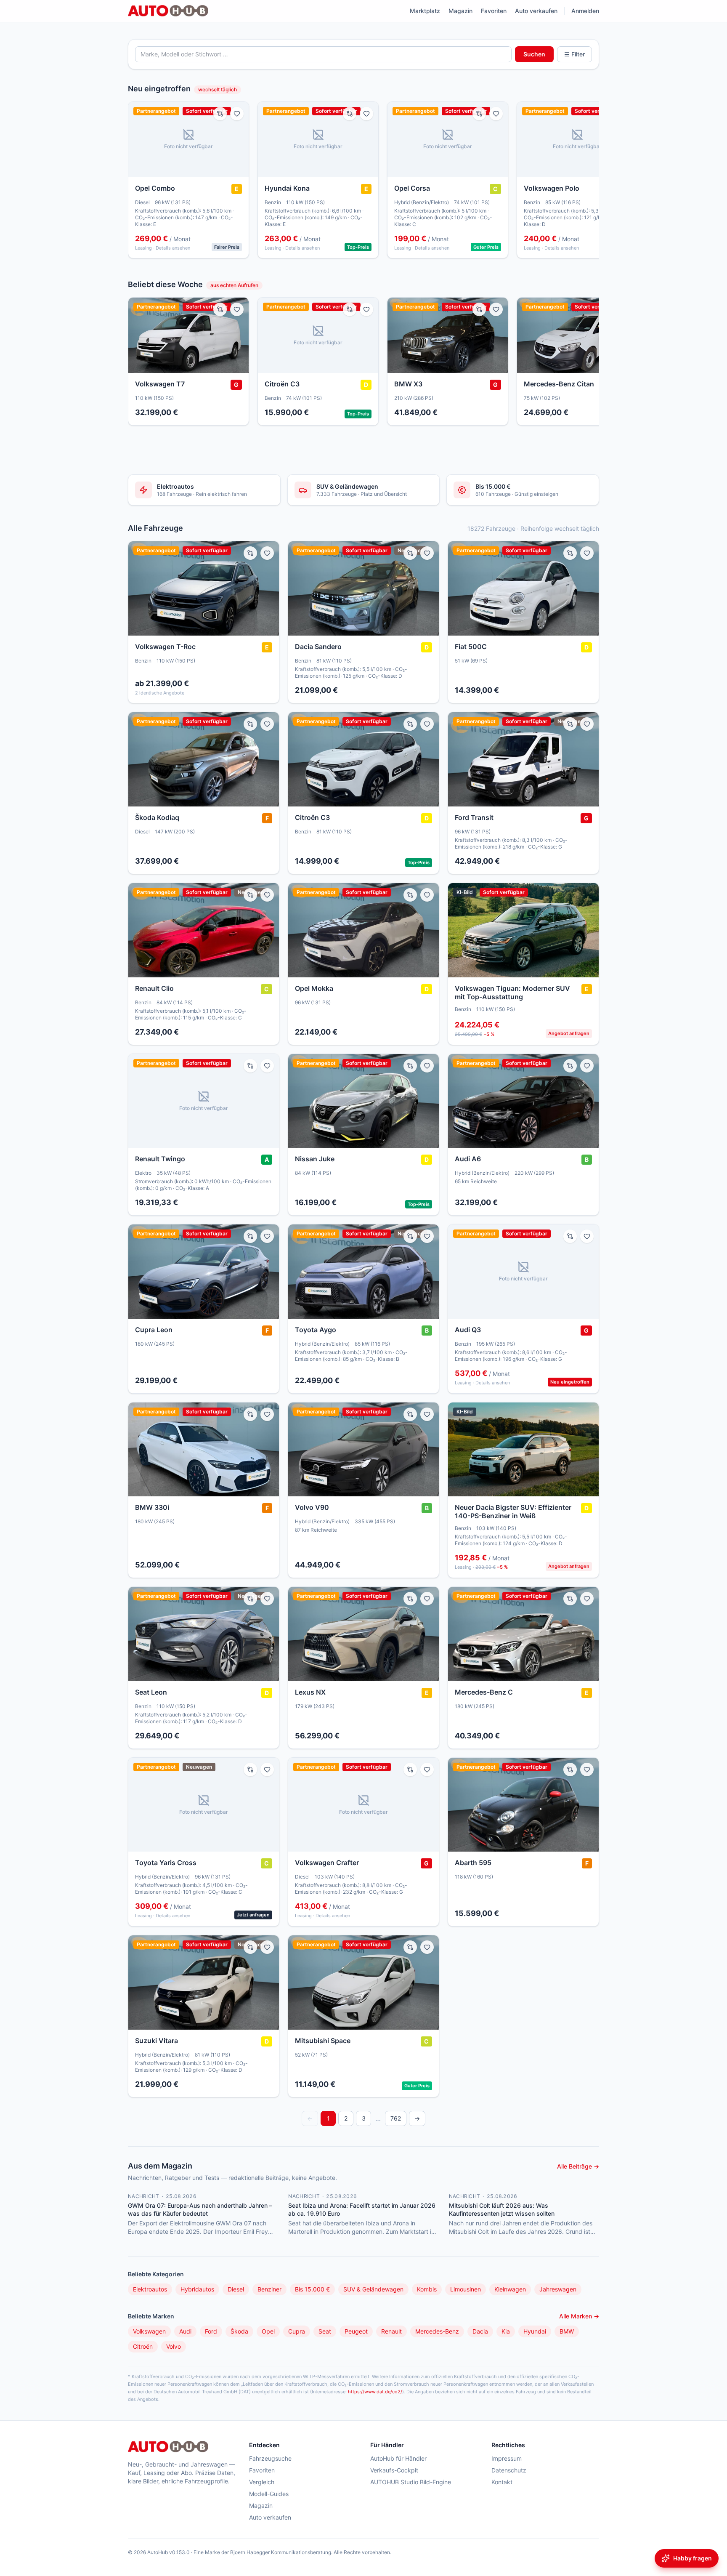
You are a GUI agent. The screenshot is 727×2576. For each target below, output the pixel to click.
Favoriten (494, 11)
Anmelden (585, 11)
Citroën (143, 2346)
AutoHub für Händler (398, 2458)
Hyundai (535, 2331)
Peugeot (356, 2331)
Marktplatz (425, 11)
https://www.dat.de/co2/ (375, 2392)
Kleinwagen (510, 2289)
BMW (567, 2331)
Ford (211, 2331)
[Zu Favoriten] (237, 114)
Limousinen (466, 2289)
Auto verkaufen (536, 11)
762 (396, 2118)
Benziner (269, 2289)
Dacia (480, 2331)
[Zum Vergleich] (220, 114)
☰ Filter (574, 54)
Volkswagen (149, 2331)
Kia (506, 2331)
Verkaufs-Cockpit (394, 2470)
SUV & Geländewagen (373, 2289)
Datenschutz (509, 2470)
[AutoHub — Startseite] (168, 11)
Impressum (507, 2458)
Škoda (239, 2331)
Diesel (236, 2289)
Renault (391, 2331)
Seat (325, 2331)
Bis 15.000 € (312, 2289)
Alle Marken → (579, 2316)
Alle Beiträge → (578, 2166)
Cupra (297, 2331)
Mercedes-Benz (437, 2331)
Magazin (460, 11)
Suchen (534, 54)
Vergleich (262, 2482)
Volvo (174, 2346)
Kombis (427, 2289)
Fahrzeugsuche (270, 2458)
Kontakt (502, 2482)
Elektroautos (150, 2289)
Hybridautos (197, 2289)
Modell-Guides (269, 2494)
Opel (268, 2331)
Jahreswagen (558, 2289)
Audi (185, 2331)
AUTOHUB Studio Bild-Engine (411, 2482)
